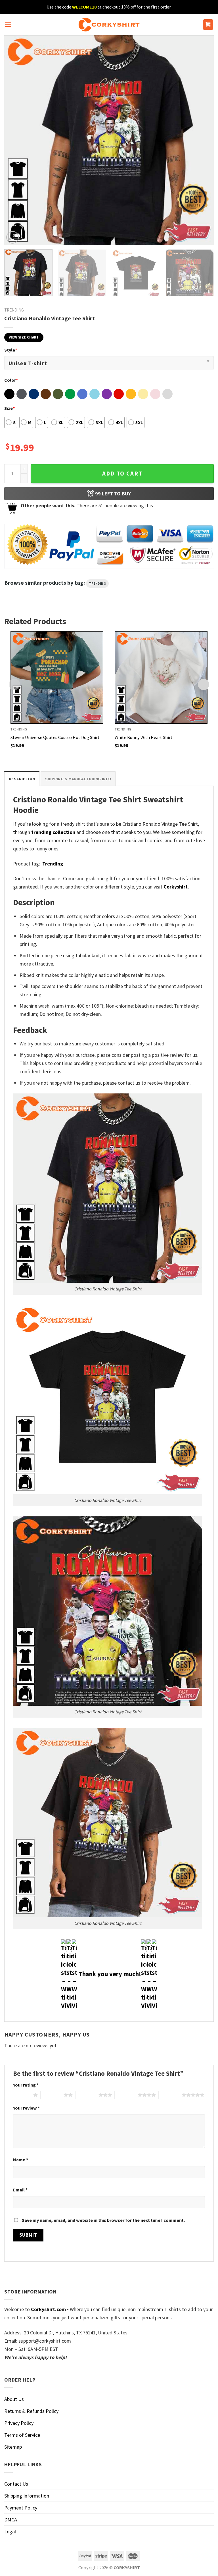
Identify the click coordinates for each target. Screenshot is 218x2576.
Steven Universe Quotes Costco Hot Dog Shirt (55, 737)
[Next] (202, 140)
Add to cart (122, 474)
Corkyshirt (176, 887)
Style (11, 350)
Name (21, 2160)
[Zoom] (12, 237)
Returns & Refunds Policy (31, 2411)
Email (20, 2190)
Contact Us (16, 2484)
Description (22, 779)
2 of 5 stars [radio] (52, 2095)
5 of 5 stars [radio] (170, 2095)
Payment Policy (21, 2508)
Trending (14, 310)
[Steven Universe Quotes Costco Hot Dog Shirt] (57, 677)
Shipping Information (27, 2496)
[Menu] (8, 25)
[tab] (22, 779)
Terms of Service (22, 2435)
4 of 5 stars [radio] (126, 2095)
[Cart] (208, 25)
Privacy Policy (19, 2423)
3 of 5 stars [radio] (87, 2095)
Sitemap (13, 2447)
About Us (14, 2399)
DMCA (11, 2520)
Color (11, 380)
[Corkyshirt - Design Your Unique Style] (109, 25)
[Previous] (16, 140)
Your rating (26, 2085)
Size (10, 408)
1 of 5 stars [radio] (22, 2095)
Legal (10, 2532)
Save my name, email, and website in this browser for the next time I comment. (103, 2220)
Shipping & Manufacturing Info (78, 779)
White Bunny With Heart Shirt (144, 737)
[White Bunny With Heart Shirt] (161, 677)
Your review (26, 2108)
